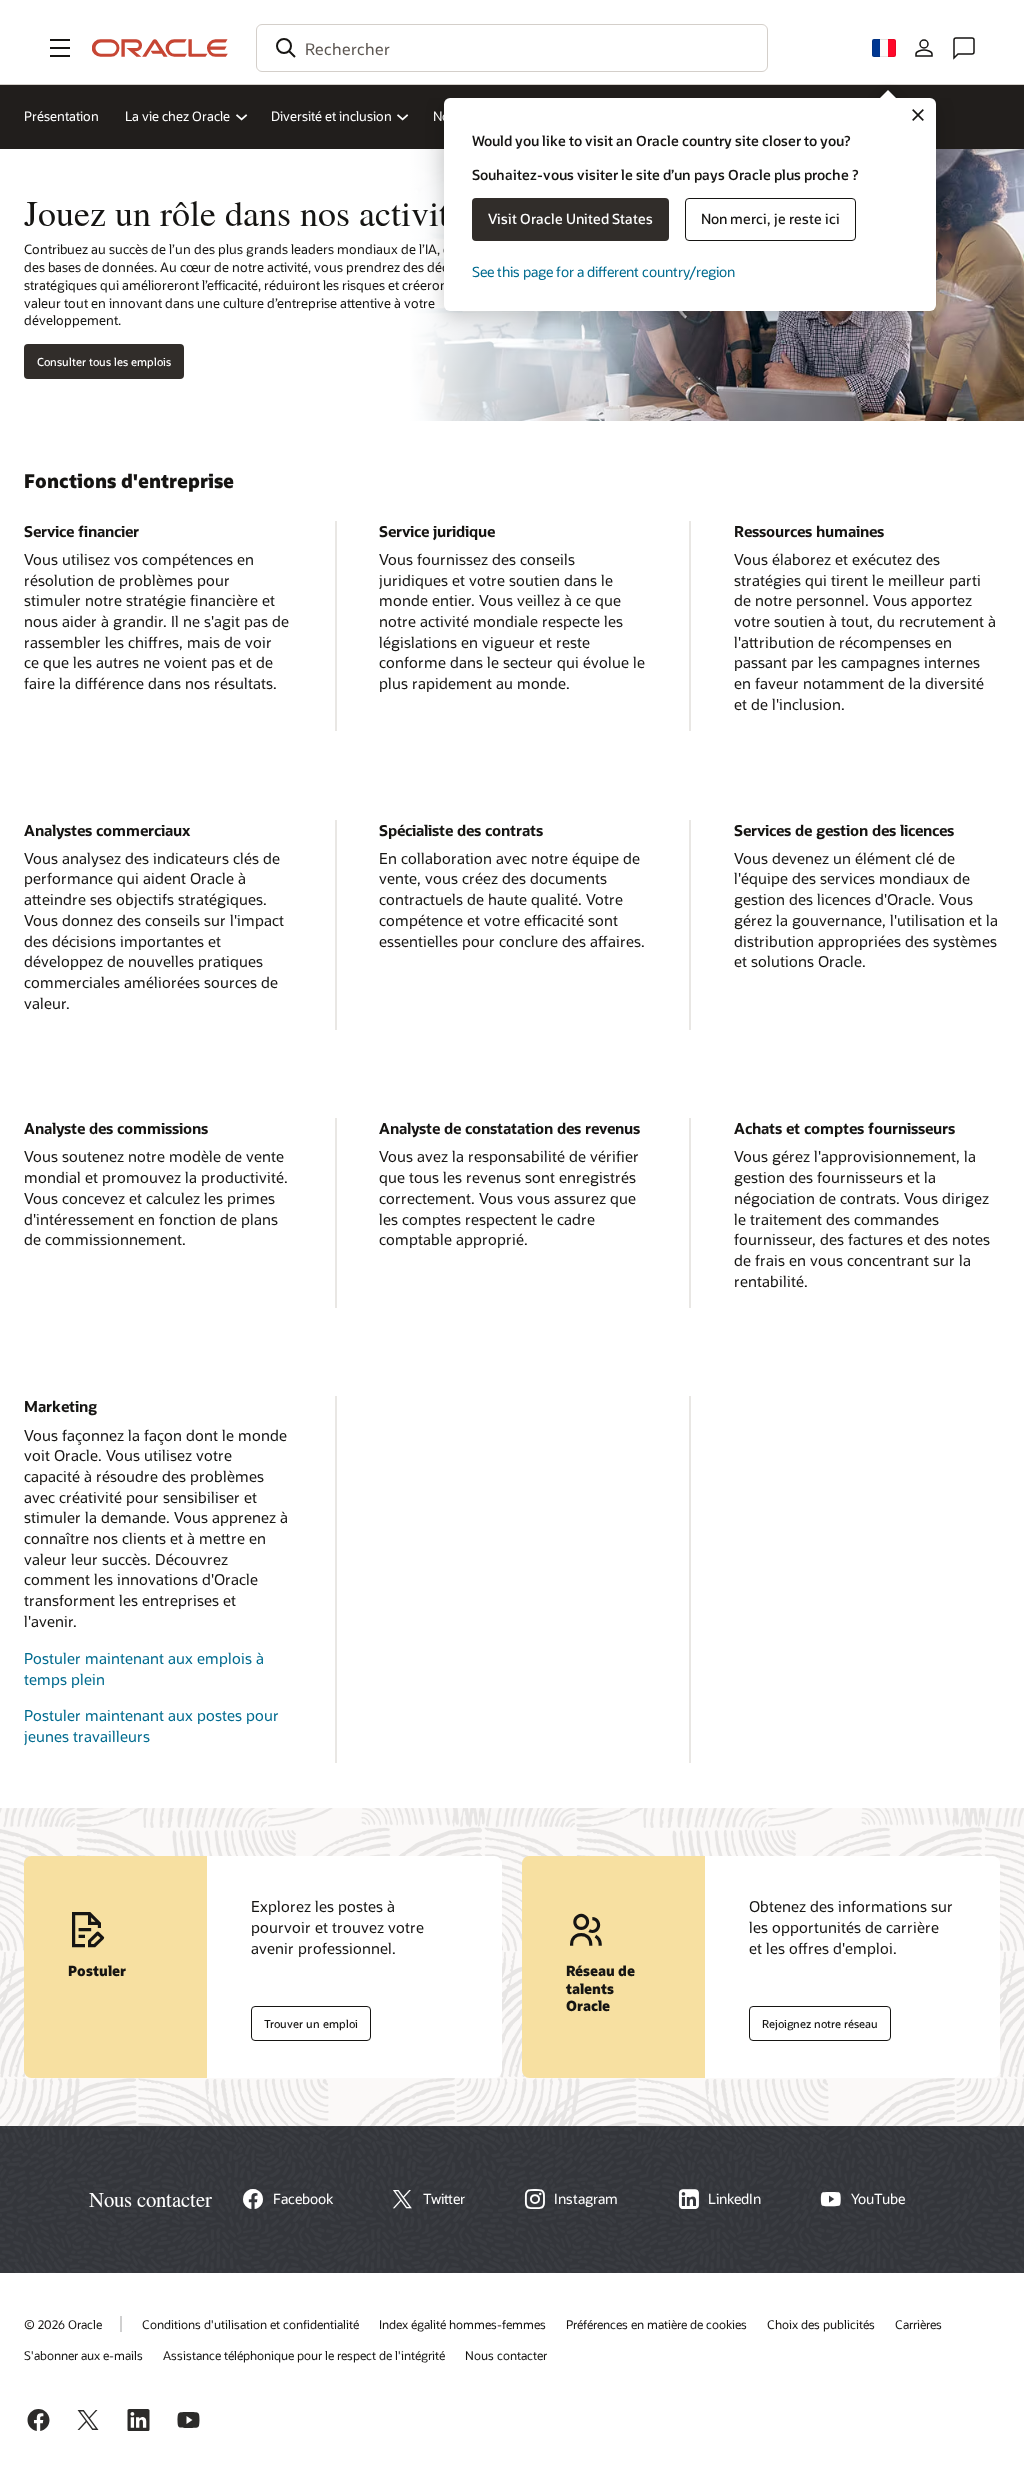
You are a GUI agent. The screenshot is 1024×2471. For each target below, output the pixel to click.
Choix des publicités (821, 2324)
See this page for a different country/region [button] (603, 271)
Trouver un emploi (304, 2019)
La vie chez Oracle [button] (177, 116)
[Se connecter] (924, 48)
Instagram (586, 2199)
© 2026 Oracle (63, 2324)
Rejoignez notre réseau (813, 2019)
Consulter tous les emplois (104, 361)
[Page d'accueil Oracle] (160, 48)
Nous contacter (506, 2355)
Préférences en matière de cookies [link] (656, 2324)
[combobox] (512, 48)
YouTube (878, 2199)
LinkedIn (734, 2199)
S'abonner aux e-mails (83, 2355)
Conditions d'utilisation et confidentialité (250, 2324)
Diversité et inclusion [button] (331, 116)
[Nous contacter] (964, 48)
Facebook (303, 2199)
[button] (60, 48)
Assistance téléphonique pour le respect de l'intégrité (304, 2355)
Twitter (444, 2199)
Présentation (61, 116)
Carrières (918, 2324)
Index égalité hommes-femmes (462, 2324)
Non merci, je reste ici (770, 218)
